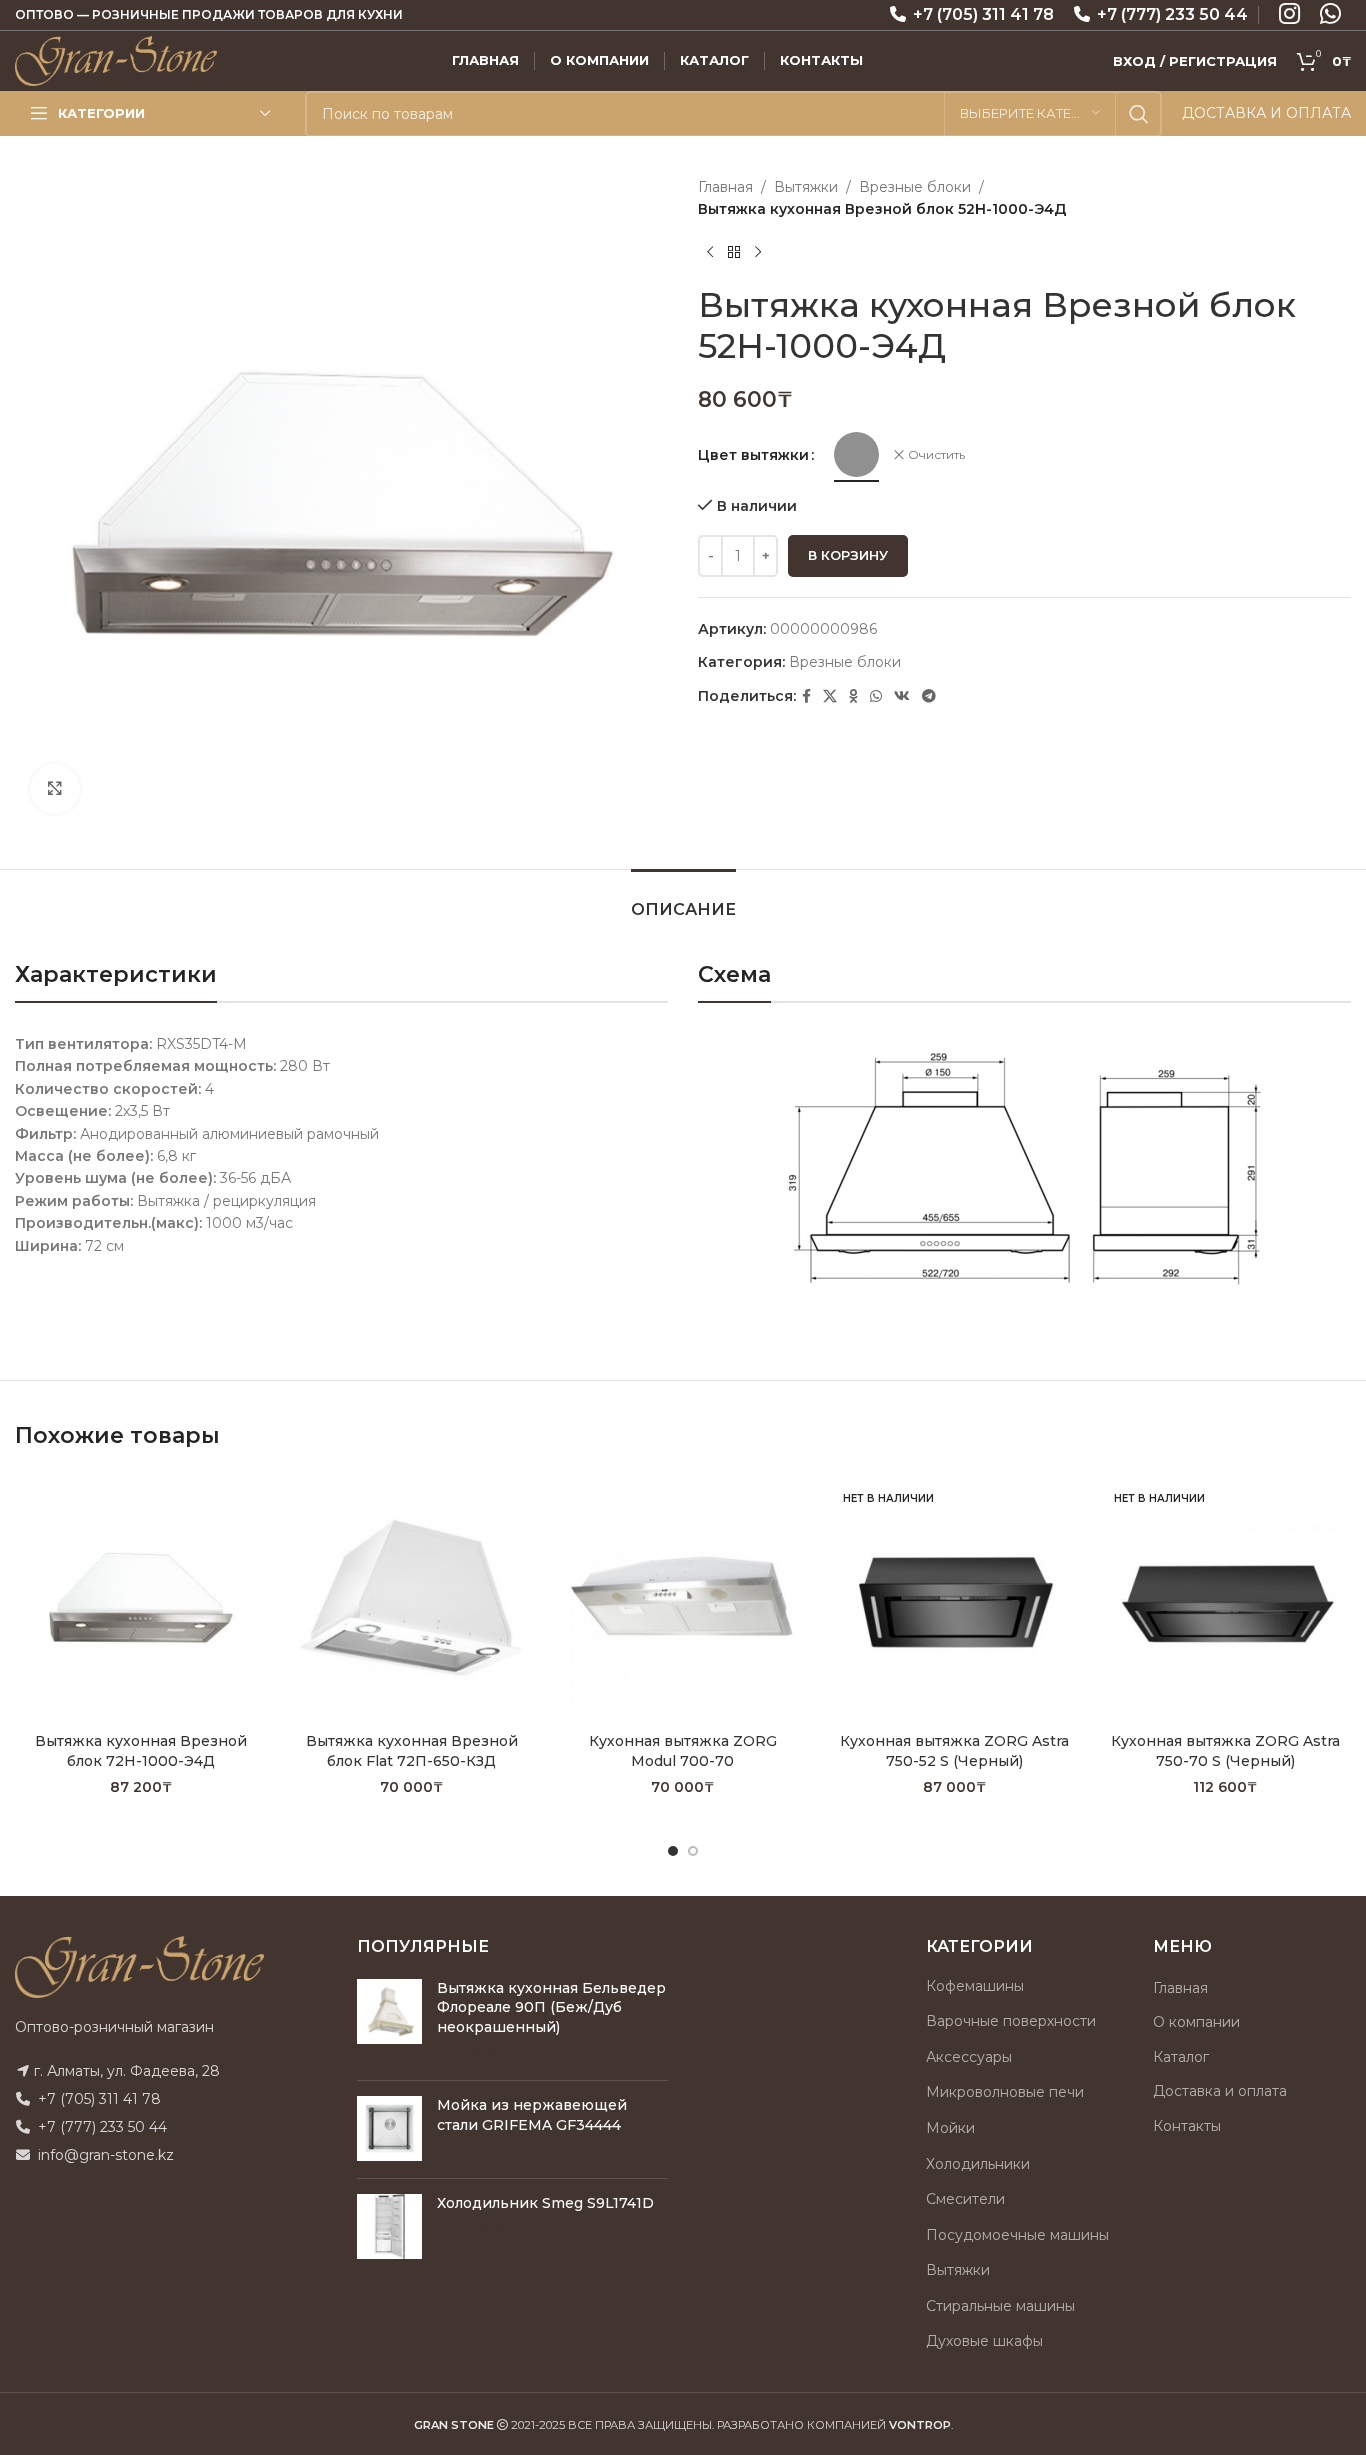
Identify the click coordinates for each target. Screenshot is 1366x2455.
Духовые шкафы (984, 2341)
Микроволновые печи (1005, 2092)
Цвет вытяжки (753, 455)
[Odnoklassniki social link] (853, 696)
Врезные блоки (915, 187)
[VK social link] (902, 696)
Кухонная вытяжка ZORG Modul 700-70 (683, 1751)
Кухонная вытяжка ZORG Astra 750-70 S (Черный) (1225, 1751)
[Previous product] (710, 253)
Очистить (936, 454)
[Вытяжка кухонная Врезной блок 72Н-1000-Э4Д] (140, 1597)
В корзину (848, 555)
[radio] (856, 454)
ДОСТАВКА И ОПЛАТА (1266, 113)
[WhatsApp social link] (876, 696)
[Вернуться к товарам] (734, 253)
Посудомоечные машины (1017, 2235)
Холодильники (978, 2164)
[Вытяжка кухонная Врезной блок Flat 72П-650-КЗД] (411, 1597)
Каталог (1181, 2057)
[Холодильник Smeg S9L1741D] (389, 2226)
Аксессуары (969, 2057)
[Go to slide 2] (693, 1851)
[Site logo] (116, 60)
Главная (725, 187)
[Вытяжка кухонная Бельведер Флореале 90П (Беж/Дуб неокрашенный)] (389, 2022)
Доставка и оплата (1220, 2091)
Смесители (965, 2199)
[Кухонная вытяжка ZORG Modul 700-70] (682, 1597)
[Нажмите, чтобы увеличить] (55, 789)
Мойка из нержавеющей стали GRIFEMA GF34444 (532, 2115)
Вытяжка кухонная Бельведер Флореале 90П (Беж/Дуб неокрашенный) (551, 2007)
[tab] (683, 899)
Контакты (1187, 2126)
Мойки (950, 2128)
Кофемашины (975, 1986)
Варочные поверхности (1011, 2021)
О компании (1196, 2022)
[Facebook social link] (806, 696)
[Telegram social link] (929, 696)
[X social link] (830, 696)
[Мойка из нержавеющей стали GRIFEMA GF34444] (389, 2129)
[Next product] (758, 253)
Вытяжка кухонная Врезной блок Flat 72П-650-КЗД (412, 1751)
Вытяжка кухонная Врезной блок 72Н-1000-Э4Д (141, 1751)
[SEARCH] (1139, 114)
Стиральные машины (1000, 2306)
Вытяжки (806, 187)
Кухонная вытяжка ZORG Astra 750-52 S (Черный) (954, 1751)
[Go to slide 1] (673, 1851)
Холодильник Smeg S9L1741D (545, 2203)
